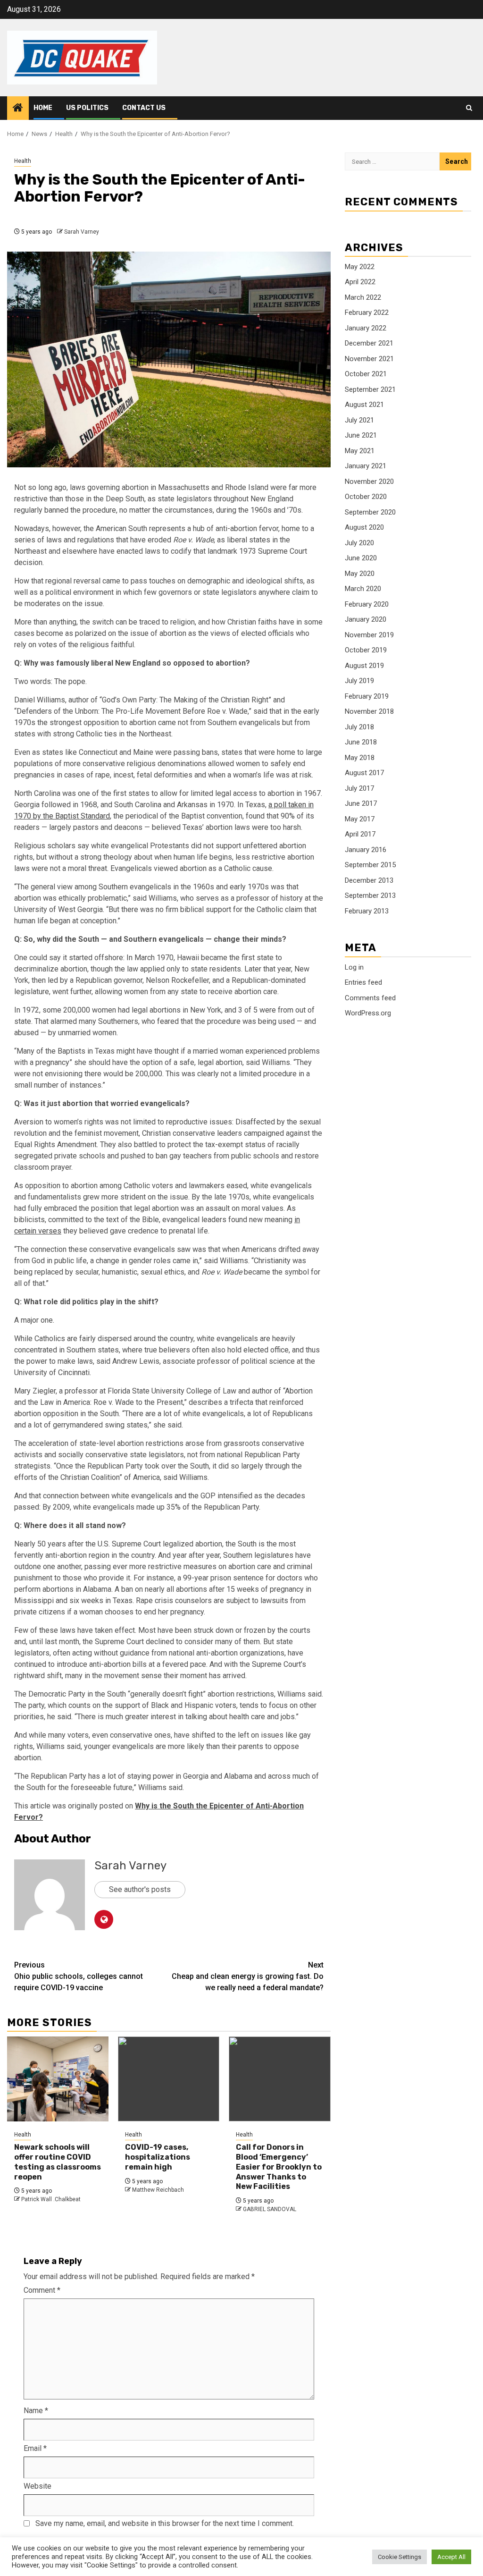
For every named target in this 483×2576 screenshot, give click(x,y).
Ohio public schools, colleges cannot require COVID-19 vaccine (79, 1976)
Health (23, 161)
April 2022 (360, 282)
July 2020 (359, 543)
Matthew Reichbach (158, 2190)
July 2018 (359, 727)
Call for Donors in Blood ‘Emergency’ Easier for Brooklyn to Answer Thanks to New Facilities (279, 2167)
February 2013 (367, 911)
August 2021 (364, 405)
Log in (354, 967)
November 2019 (369, 635)
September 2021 (370, 389)
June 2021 (361, 435)
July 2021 (359, 420)
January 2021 (366, 466)
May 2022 (360, 267)
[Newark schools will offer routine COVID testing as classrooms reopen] (58, 2079)
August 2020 (364, 527)
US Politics (87, 108)
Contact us (144, 108)
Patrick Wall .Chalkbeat (51, 2199)
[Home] (18, 109)
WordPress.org (368, 1013)
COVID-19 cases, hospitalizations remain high (158, 2157)
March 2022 (363, 297)
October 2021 (366, 374)
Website (37, 2486)
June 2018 (361, 742)
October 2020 (366, 497)
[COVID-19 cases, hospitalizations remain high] (169, 2079)
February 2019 (367, 696)
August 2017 (364, 773)
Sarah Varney (82, 232)
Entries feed (363, 982)
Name (36, 2411)
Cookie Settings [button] (400, 2557)
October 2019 (366, 650)
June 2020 (361, 558)
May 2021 (360, 451)
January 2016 (366, 850)
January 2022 (366, 328)
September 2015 (370, 865)
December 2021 (369, 343)
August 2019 (364, 666)
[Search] (469, 108)
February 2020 (367, 604)
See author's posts (140, 1889)
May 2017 (360, 819)
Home (43, 108)
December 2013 (369, 880)
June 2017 (361, 803)
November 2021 (369, 359)
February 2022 (367, 312)
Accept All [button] (451, 2557)
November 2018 (369, 711)
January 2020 (366, 619)
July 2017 (359, 788)
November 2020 (369, 481)
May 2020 (360, 574)
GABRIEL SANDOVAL (270, 2209)
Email (35, 2448)
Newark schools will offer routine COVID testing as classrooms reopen (58, 2162)
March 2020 (363, 589)
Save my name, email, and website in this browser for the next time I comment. (165, 2523)
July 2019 (359, 681)
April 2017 (360, 834)
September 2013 (370, 895)
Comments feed (370, 998)
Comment (42, 2290)
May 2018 (360, 758)
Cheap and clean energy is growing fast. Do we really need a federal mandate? (248, 1976)
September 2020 (370, 512)
